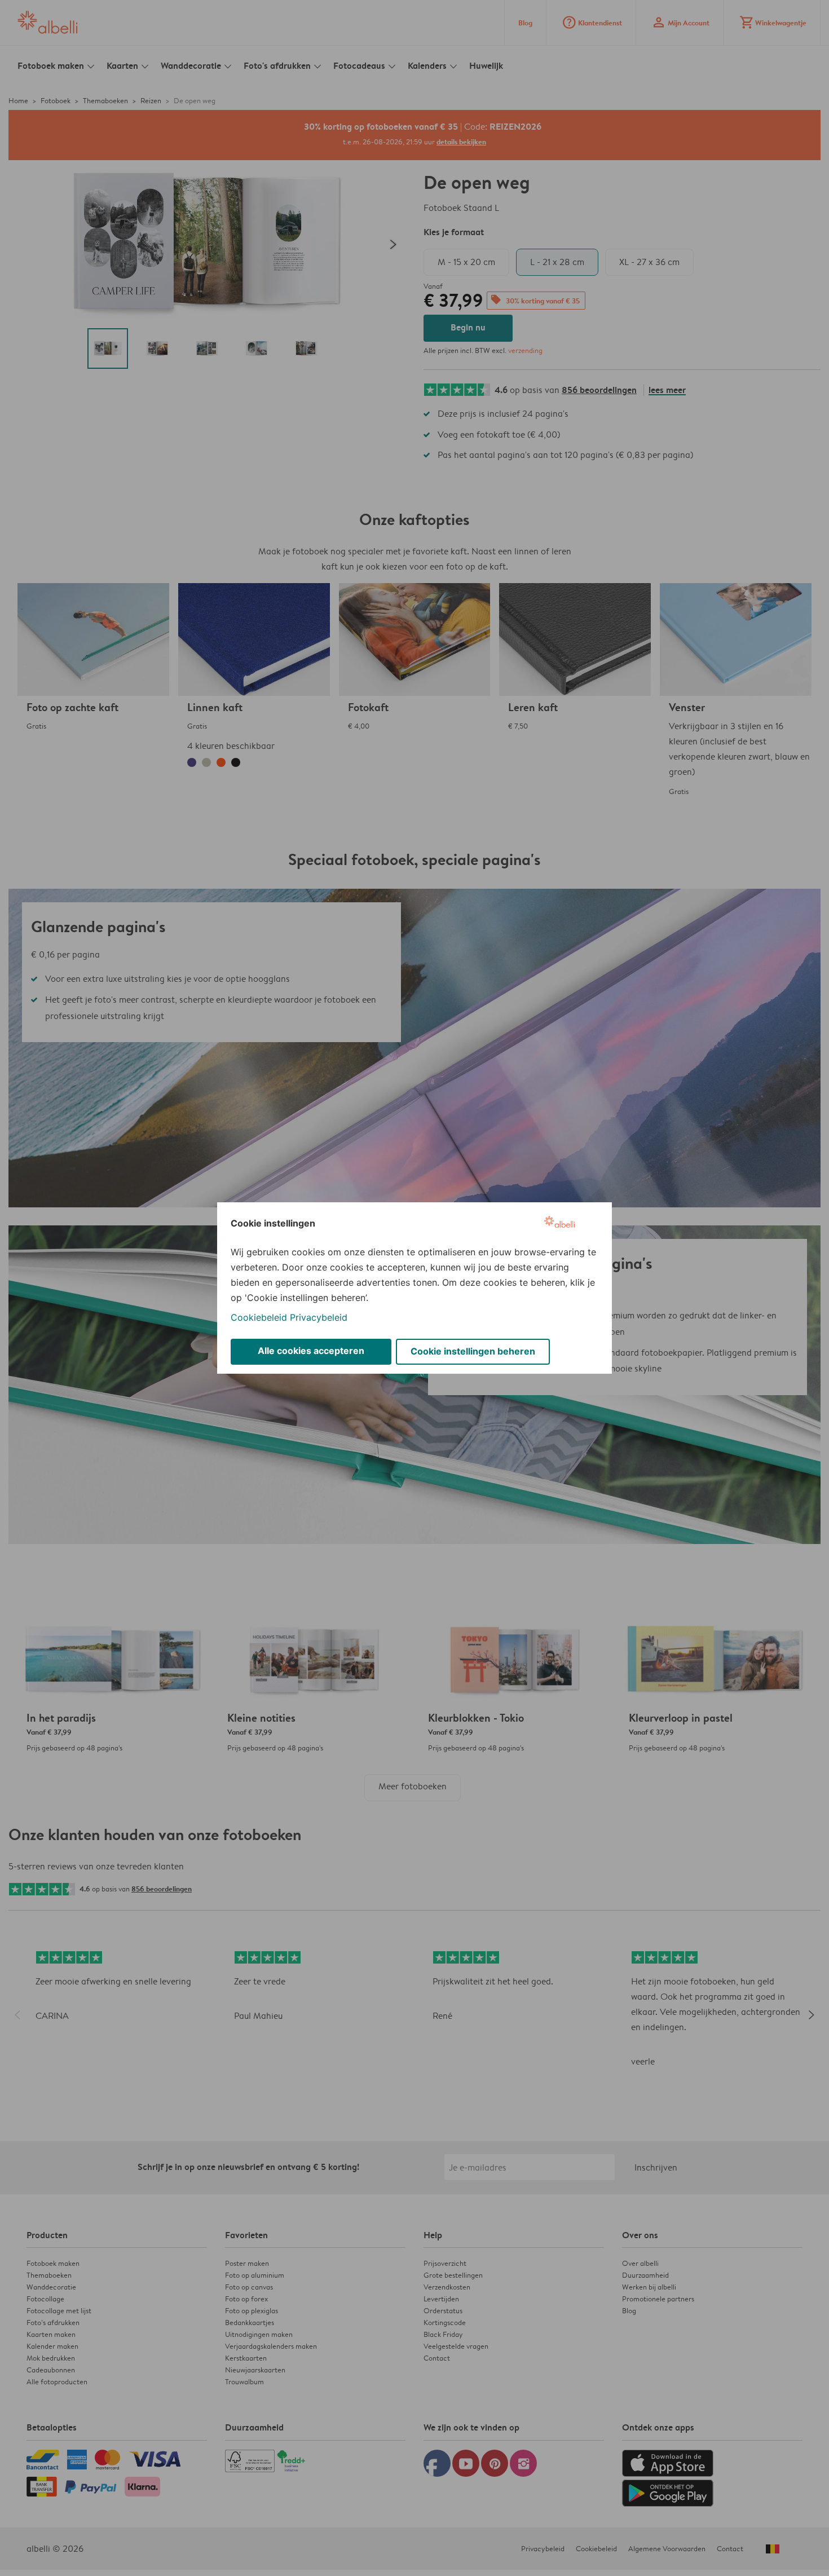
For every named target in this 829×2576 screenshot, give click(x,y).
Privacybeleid (319, 1317)
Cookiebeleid (259, 1317)
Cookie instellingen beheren (473, 1351)
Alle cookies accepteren (311, 1351)
